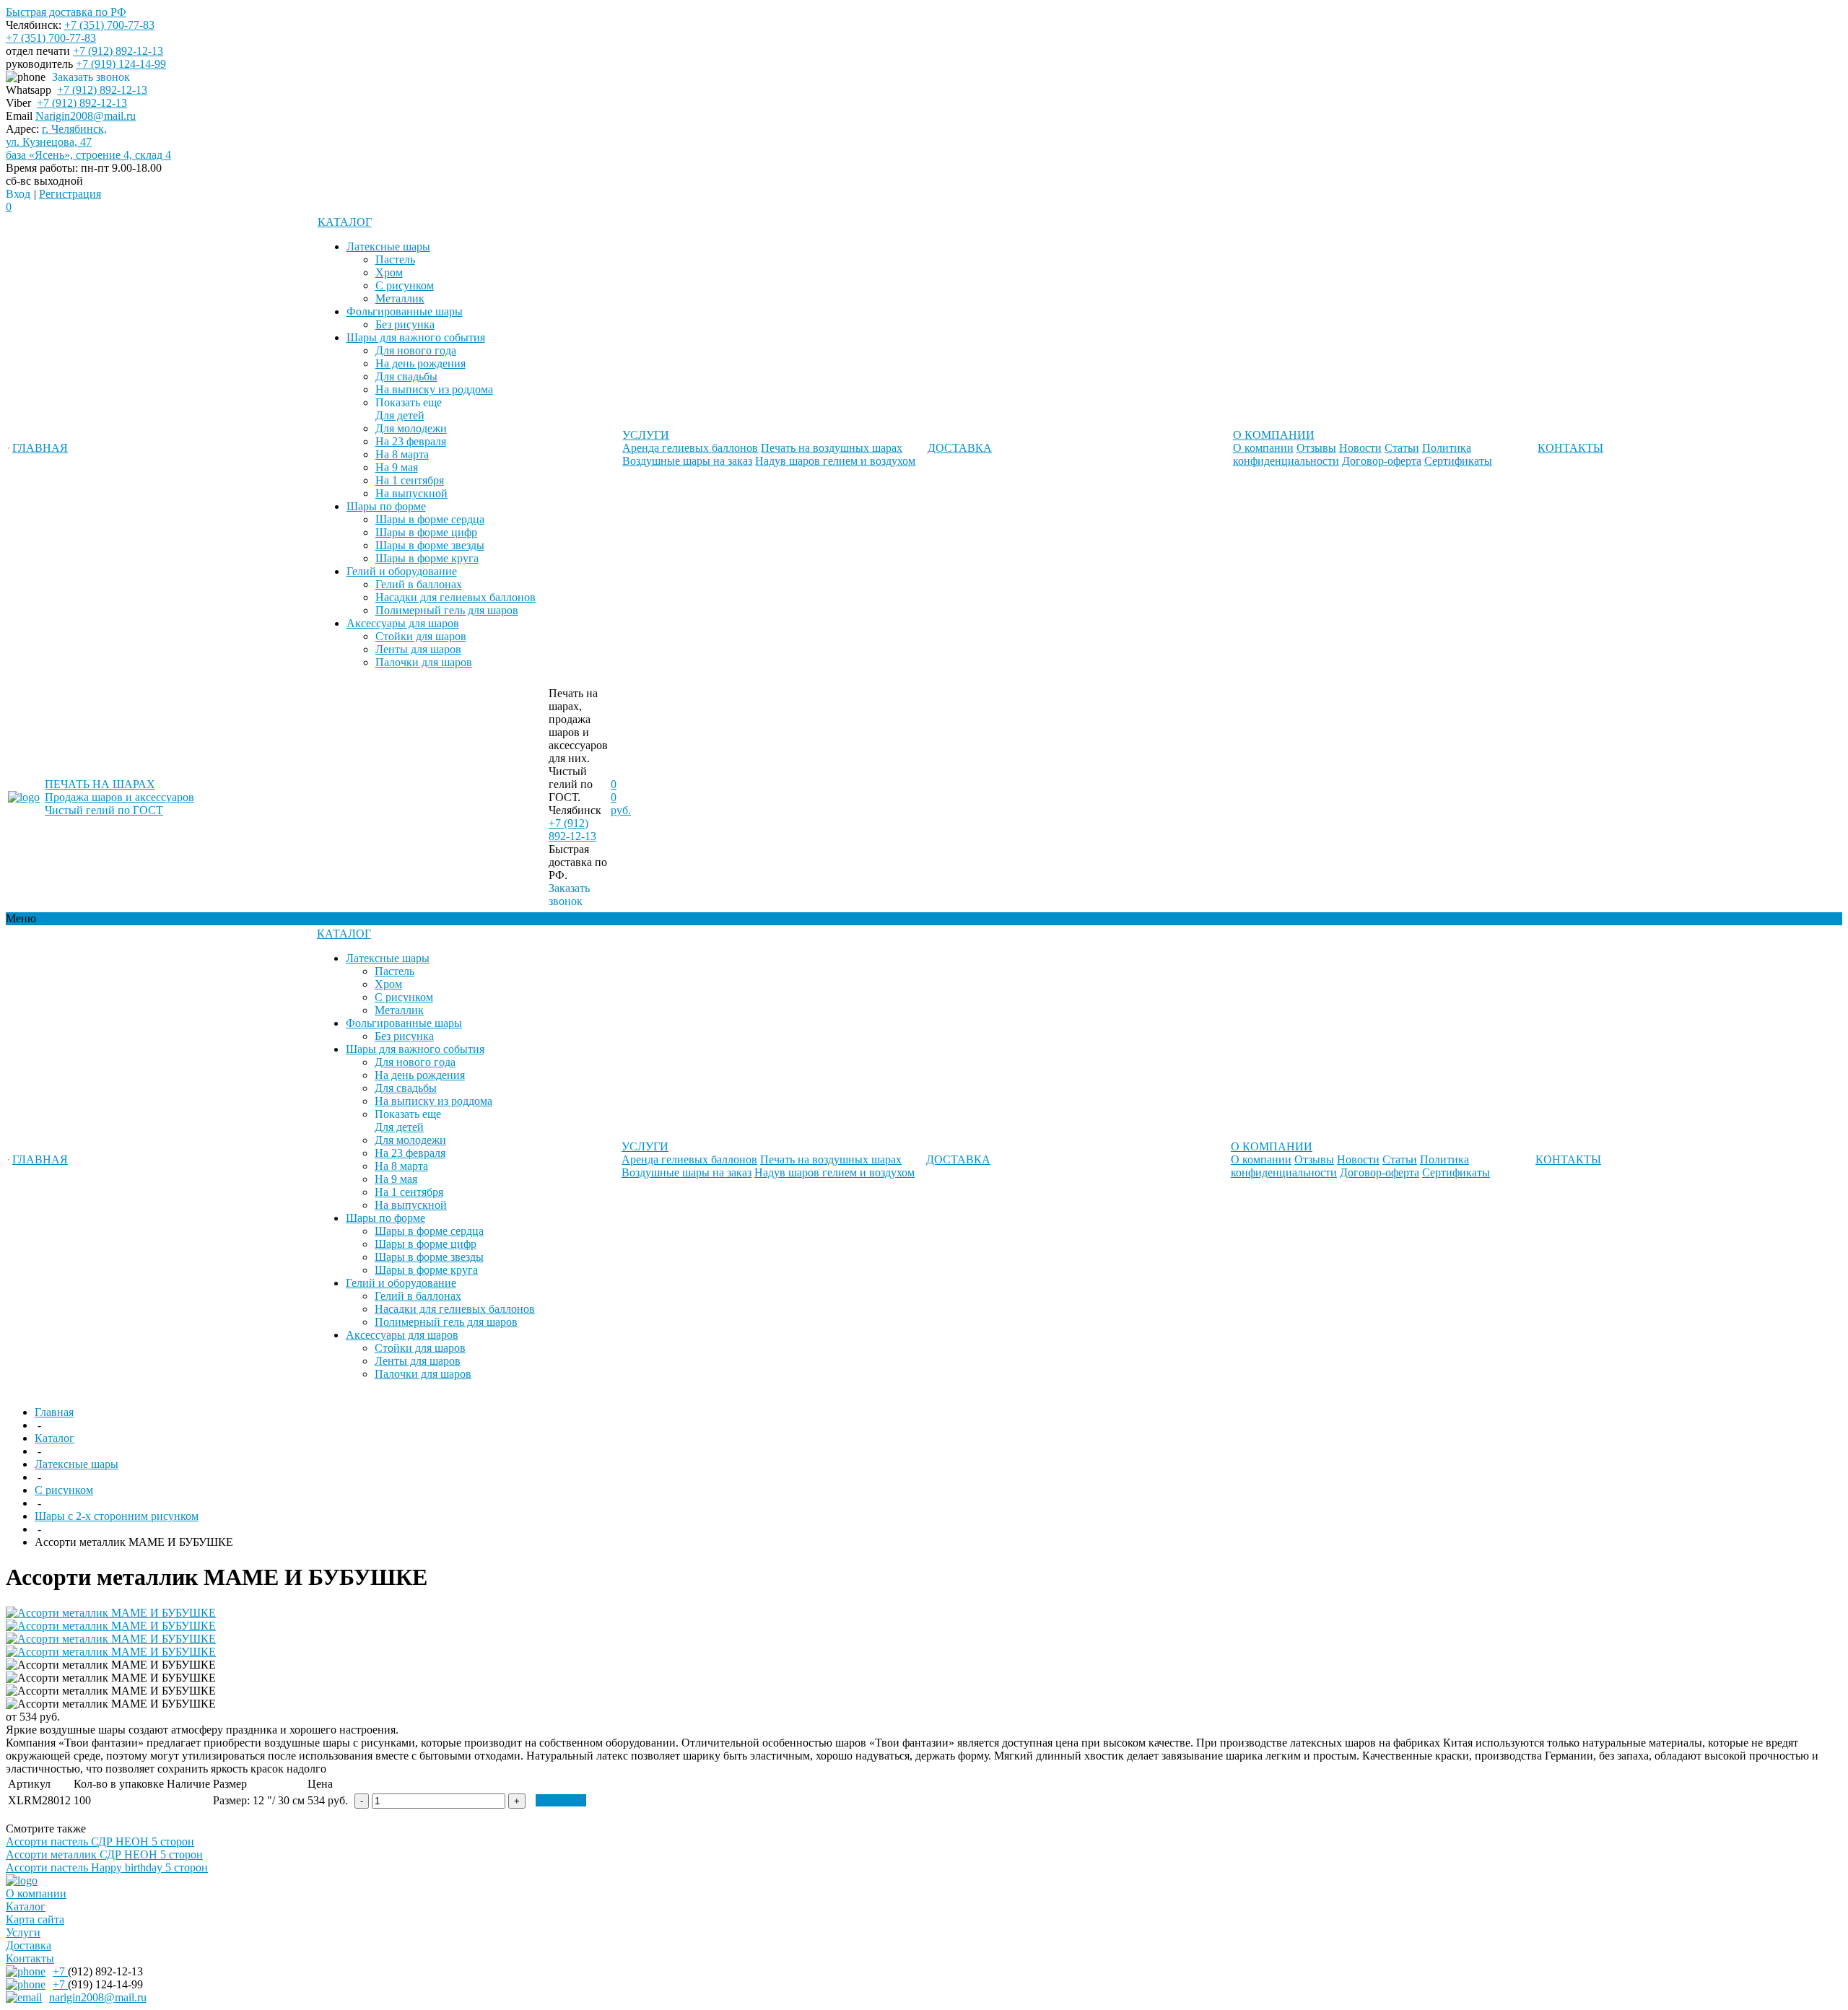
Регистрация (70, 194)
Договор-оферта (1382, 461)
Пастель (395, 259)
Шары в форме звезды (430, 545)
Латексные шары (388, 246)
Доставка (29, 1945)
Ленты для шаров (418, 649)
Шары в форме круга (427, 558)
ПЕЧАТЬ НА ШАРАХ (100, 784)
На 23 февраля (411, 441)
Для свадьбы (406, 376)
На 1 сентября (410, 480)
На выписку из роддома (434, 389)
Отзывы (1316, 448)
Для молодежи (411, 428)
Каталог (26, 1906)
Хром (389, 272)
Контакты (30, 1958)
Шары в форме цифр (426, 532)
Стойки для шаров (421, 636)
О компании (1263, 448)
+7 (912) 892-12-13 (118, 51)
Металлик (400, 298)
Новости (1360, 448)
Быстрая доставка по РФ (66, 12)
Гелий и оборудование (402, 571)
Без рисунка (405, 324)
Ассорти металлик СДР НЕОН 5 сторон (104, 1854)
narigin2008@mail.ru (98, 1997)
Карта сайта (35, 1919)
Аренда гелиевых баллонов (690, 448)
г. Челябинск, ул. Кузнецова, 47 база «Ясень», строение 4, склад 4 (88, 142)
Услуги (23, 1932)
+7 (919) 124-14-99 (121, 64)
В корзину (561, 1800)
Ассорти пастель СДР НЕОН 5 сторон (100, 1841)
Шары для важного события (416, 337)
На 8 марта (402, 454)
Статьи (1402, 448)
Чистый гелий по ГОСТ (104, 810)
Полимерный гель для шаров (447, 610)
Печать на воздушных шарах (832, 448)
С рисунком (405, 285)
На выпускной (411, 493)
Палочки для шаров (424, 662)
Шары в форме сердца (430, 519)
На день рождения (420, 363)
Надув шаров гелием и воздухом (835, 461)
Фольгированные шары (405, 311)
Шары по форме (386, 506)
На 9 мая (397, 467)
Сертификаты (1458, 461)
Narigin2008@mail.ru (86, 116)
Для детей (400, 415)
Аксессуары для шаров (403, 623)
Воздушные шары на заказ (687, 461)
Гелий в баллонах (419, 584)
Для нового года (416, 350)
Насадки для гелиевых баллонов (456, 597)
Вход (18, 194)
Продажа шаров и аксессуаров (119, 797)
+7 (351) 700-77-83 (109, 25)
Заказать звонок (91, 77)
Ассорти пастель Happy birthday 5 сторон (107, 1867)
